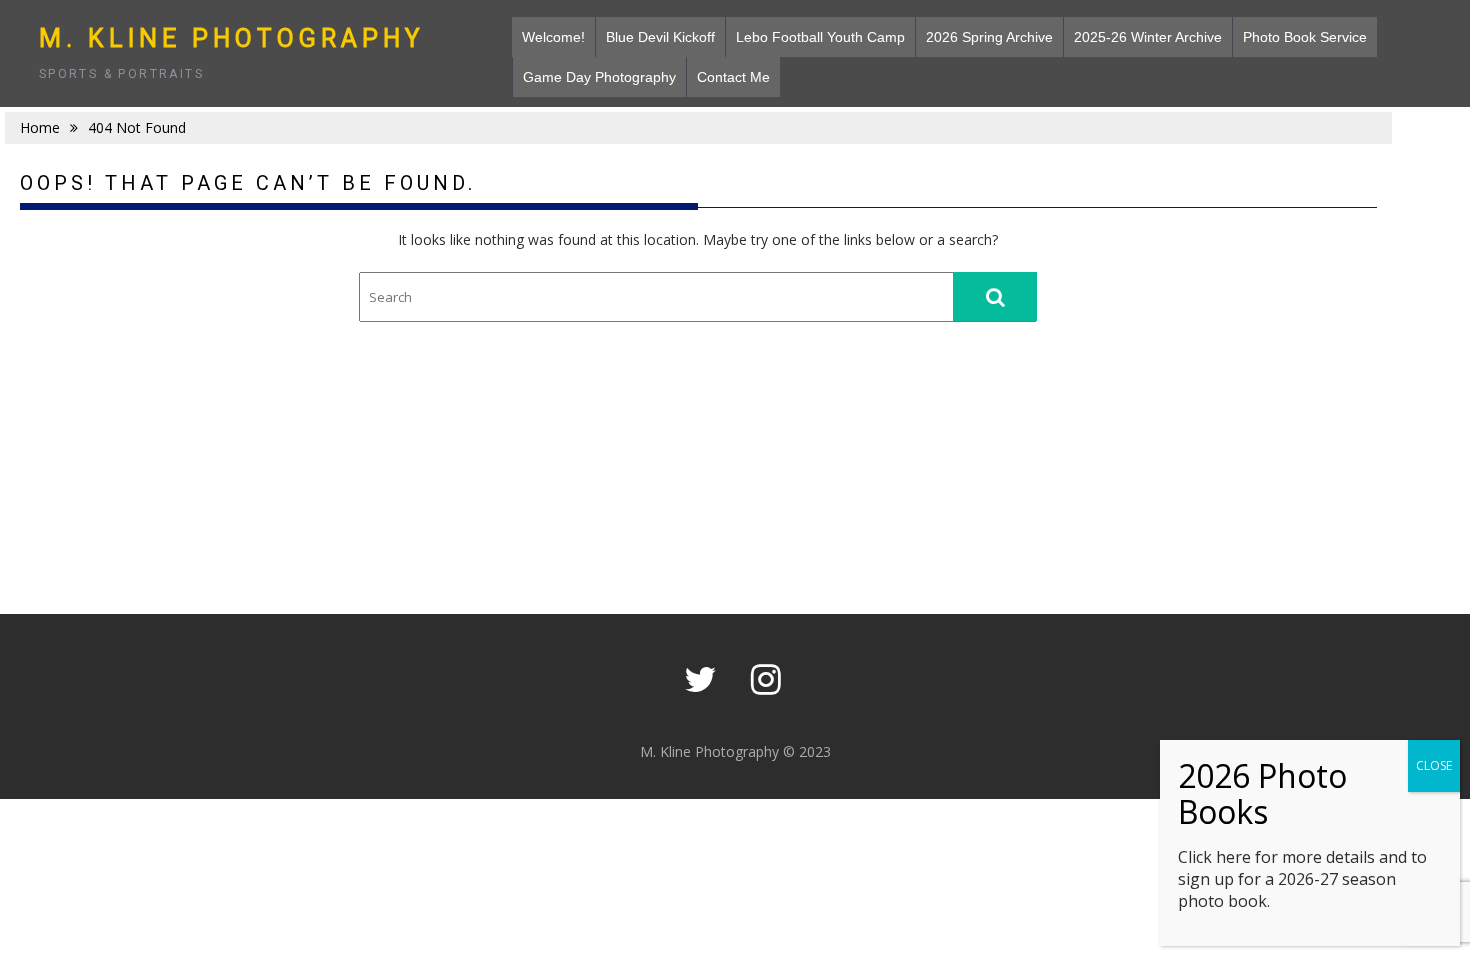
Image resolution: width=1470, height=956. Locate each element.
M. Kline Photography (232, 38)
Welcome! (553, 37)
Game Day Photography (599, 77)
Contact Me (733, 77)
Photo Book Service (1305, 37)
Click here (1214, 857)
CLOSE (1434, 765)
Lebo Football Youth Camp (820, 37)
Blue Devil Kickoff (660, 37)
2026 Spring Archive (989, 37)
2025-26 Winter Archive (1148, 37)
